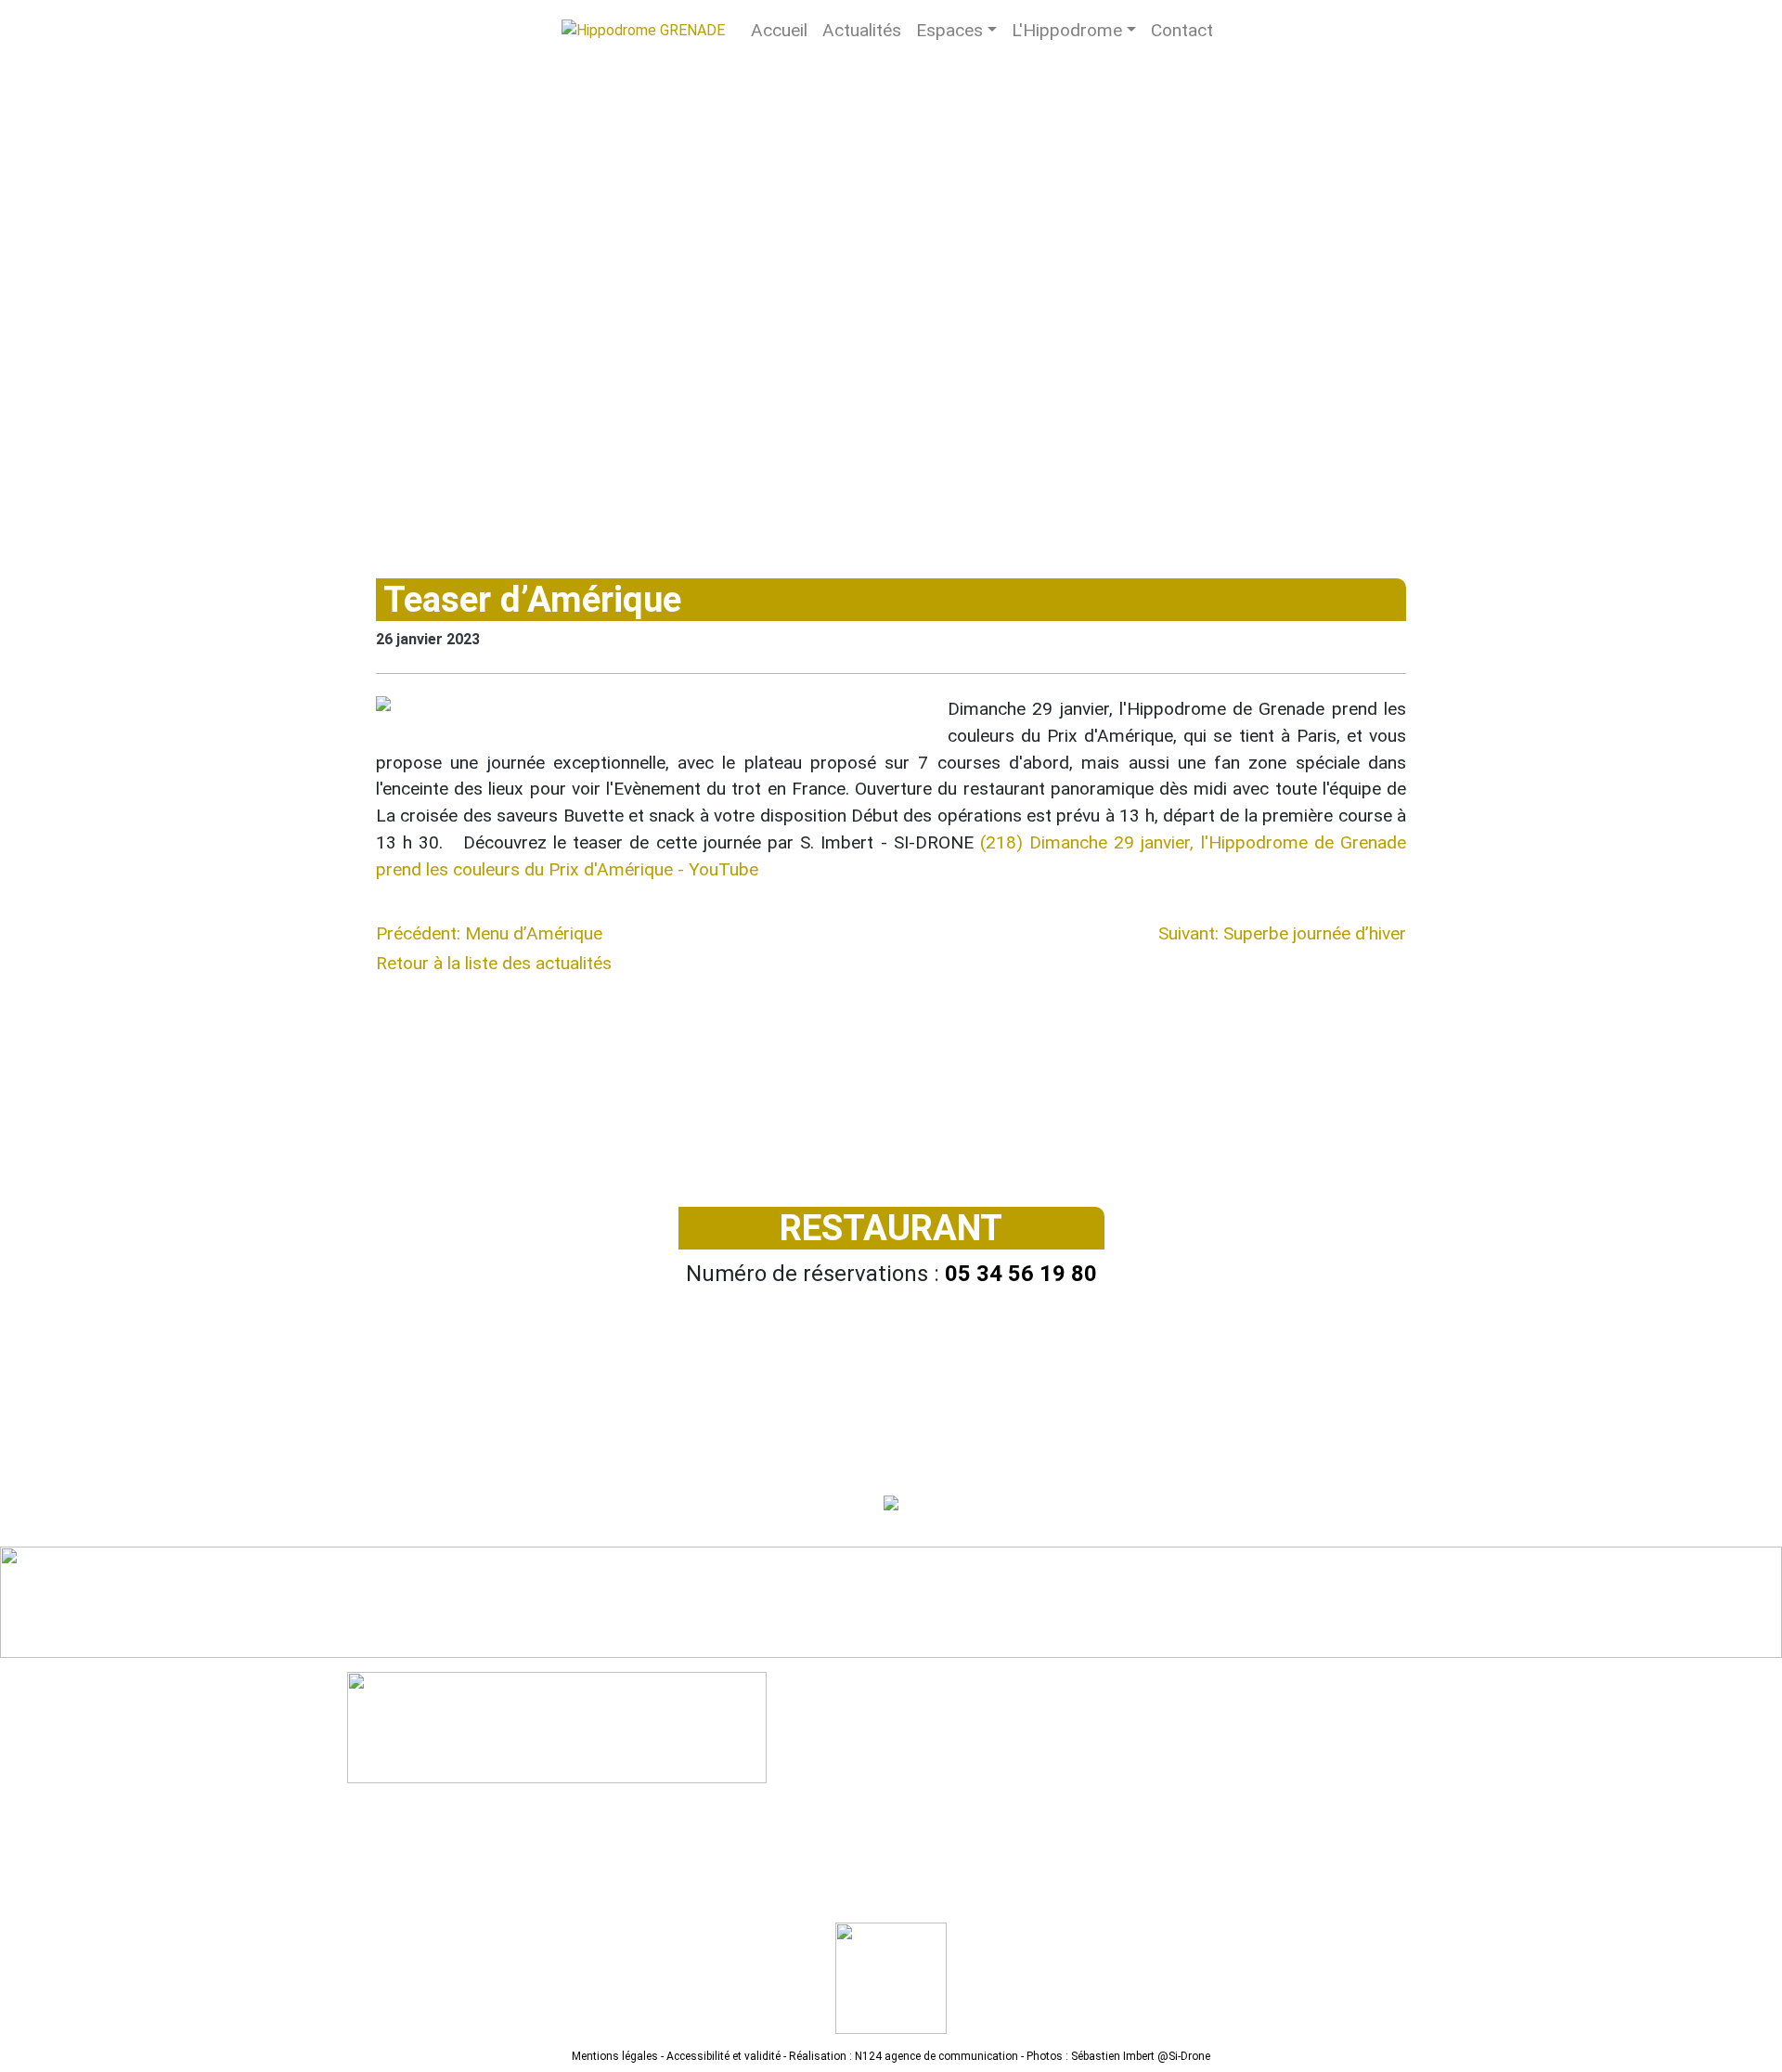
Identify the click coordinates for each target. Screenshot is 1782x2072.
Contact (1182, 30)
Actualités (862, 30)
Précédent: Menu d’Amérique (489, 933)
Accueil (779, 30)
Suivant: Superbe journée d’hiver (1282, 933)
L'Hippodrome (1067, 30)
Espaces (949, 30)
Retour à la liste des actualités (494, 963)
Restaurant (891, 1228)
